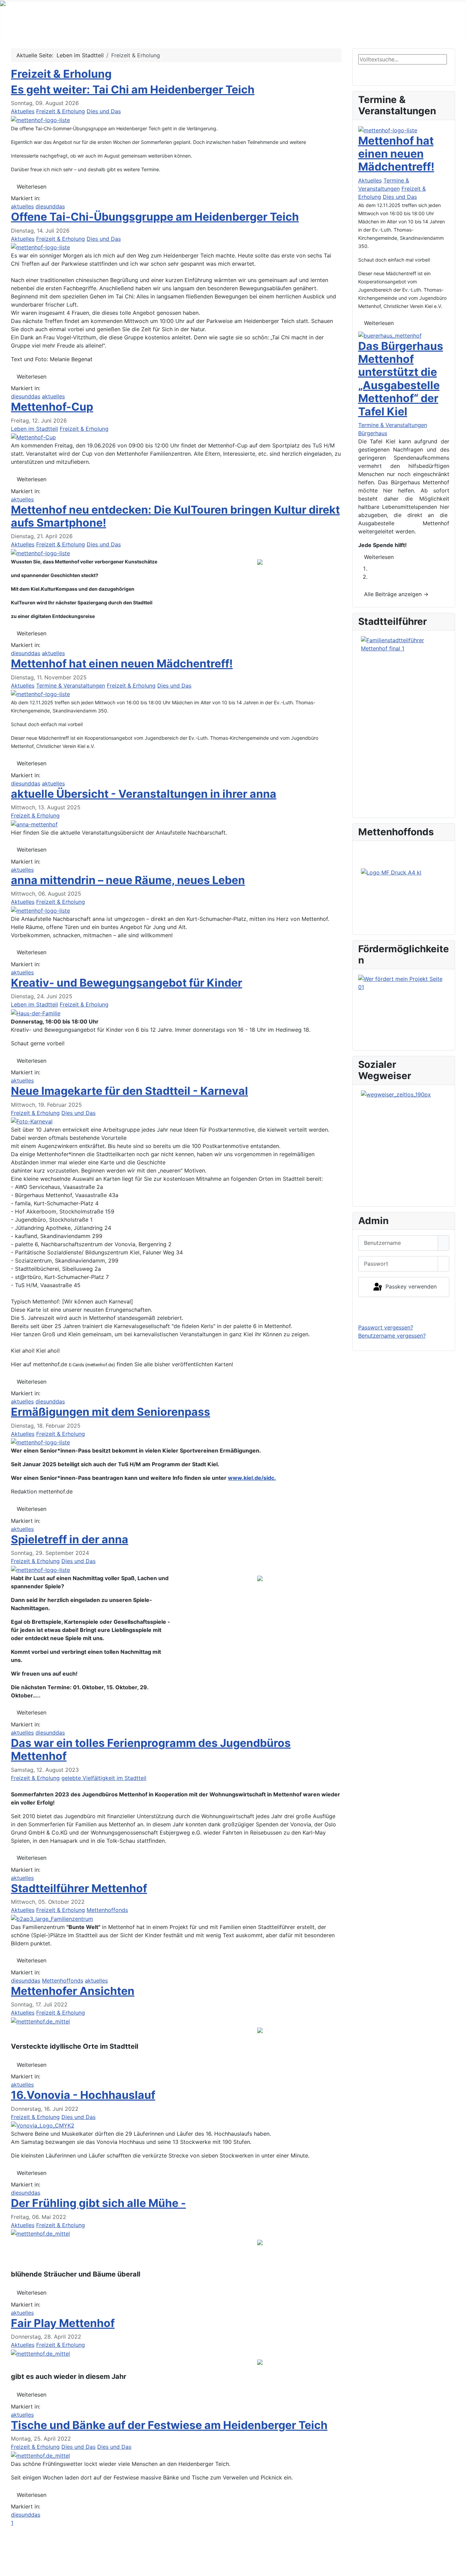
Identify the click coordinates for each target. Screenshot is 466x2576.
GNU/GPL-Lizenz (103, 2558)
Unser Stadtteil (164, 28)
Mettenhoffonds (107, 1910)
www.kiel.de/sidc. (252, 1478)
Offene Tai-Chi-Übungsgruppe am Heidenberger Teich (155, 217)
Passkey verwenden (410, 1286)
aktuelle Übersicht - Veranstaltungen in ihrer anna (144, 794)
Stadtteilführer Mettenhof (79, 1888)
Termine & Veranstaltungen (94, 28)
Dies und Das (104, 111)
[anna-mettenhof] (34, 824)
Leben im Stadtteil (231, 28)
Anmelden (404, 1310)
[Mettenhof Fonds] (404, 899)
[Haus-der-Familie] (36, 1013)
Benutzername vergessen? (392, 1336)
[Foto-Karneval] (32, 1121)
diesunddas (50, 206)
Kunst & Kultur (296, 28)
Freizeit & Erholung (61, 74)
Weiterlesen (32, 187)
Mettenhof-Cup (52, 407)
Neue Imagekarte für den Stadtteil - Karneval (129, 1091)
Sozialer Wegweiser (410, 28)
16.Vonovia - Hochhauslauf (83, 2095)
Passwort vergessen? (386, 1327)
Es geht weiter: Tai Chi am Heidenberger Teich (133, 90)
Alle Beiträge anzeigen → (396, 594)
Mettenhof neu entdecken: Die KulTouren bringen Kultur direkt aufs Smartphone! (175, 516)
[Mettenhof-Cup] (33, 437)
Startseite (31, 27)
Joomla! (21, 2558)
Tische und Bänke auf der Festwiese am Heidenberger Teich (169, 2425)
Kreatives (349, 28)
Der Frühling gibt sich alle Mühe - (98, 2203)
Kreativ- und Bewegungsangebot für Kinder (127, 983)
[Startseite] (21, 38)
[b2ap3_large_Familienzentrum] (52, 1918)
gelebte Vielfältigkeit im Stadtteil (104, 1778)
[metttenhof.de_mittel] (40, 2021)
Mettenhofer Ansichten (73, 1991)
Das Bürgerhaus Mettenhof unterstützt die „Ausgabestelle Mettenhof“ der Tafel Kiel (401, 379)
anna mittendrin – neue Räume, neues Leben (128, 880)
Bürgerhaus (373, 433)
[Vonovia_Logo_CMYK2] (43, 2125)
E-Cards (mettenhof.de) (92, 1365)
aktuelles (22, 206)
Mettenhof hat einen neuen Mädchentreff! (122, 664)
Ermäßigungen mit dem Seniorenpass (111, 1412)
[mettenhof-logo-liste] (40, 119)
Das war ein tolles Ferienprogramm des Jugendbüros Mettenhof (151, 1749)
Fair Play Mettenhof (63, 2323)
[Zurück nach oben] (457, 2567)
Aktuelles (23, 111)
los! (368, 72)
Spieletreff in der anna (70, 1539)
